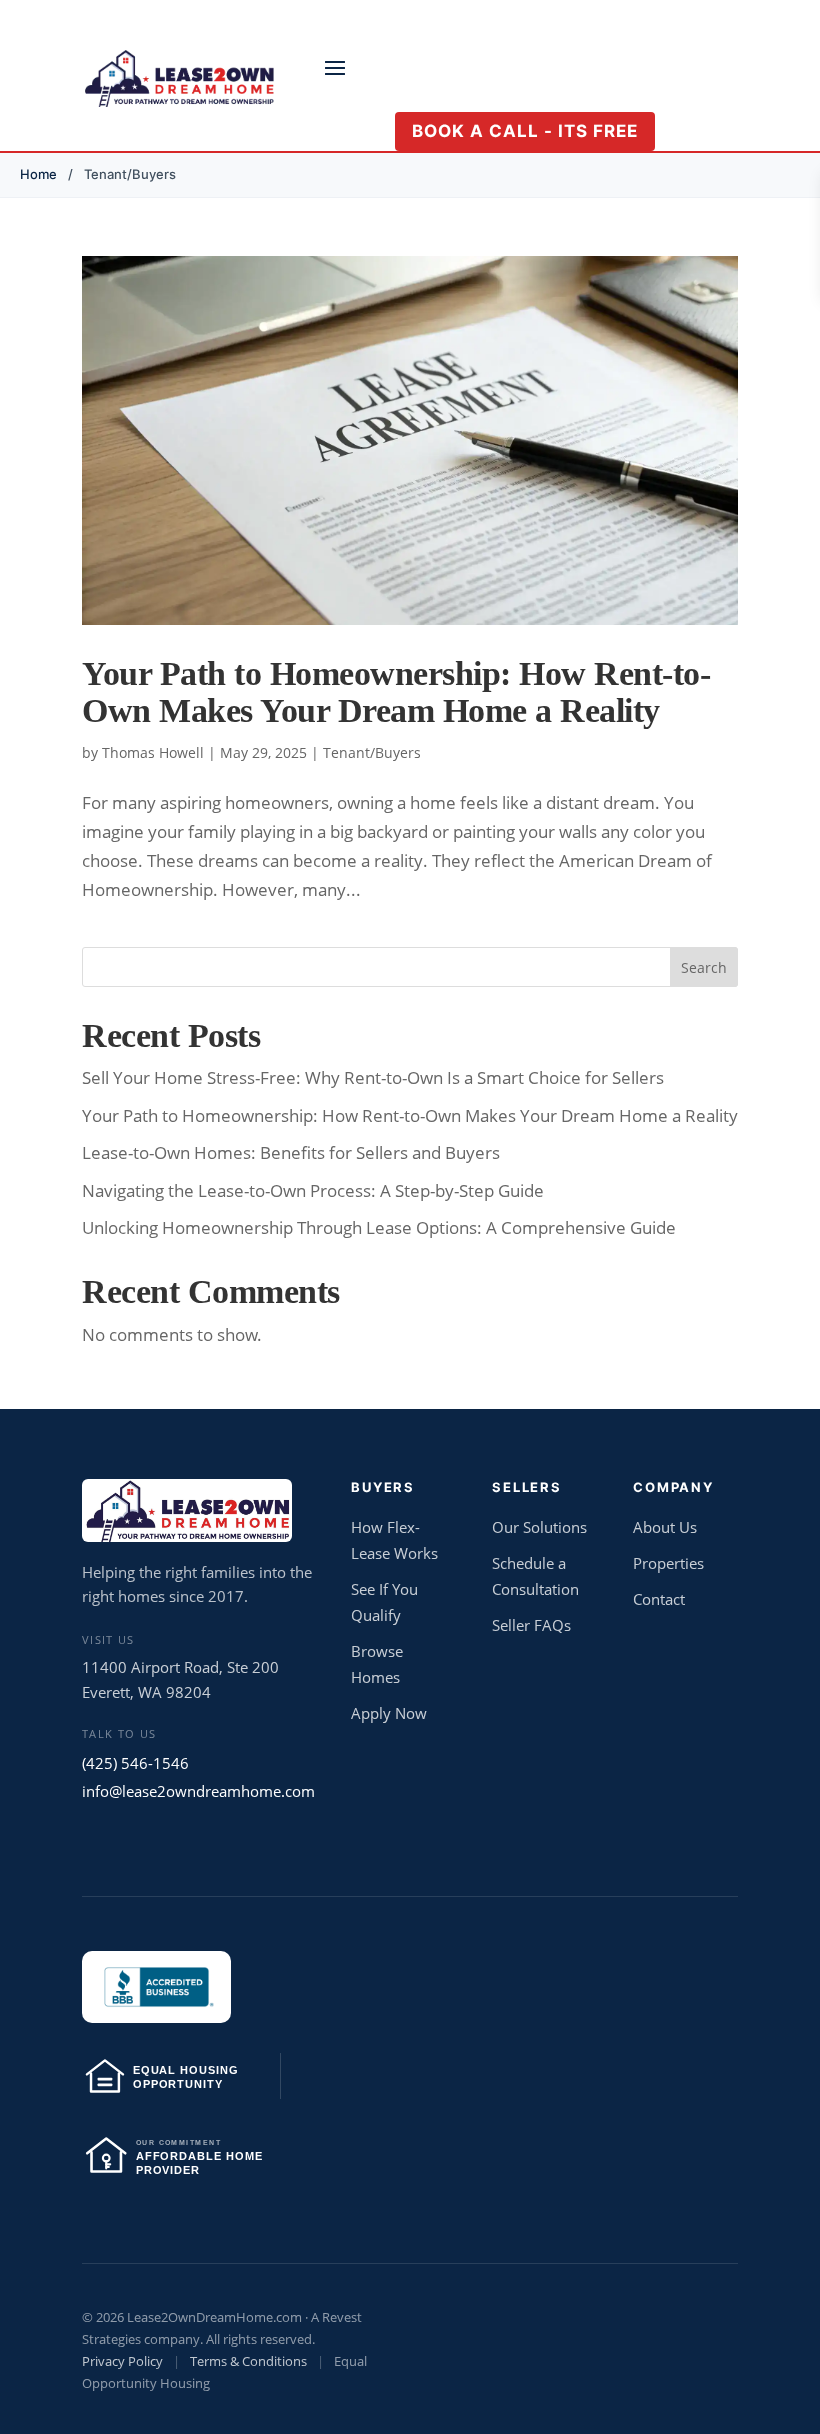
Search (704, 967)
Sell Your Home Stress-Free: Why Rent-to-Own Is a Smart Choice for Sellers (373, 1077)
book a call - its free (525, 131)
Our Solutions (539, 1527)
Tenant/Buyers (372, 752)
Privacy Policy (122, 2361)
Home (38, 174)
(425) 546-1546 (135, 1763)
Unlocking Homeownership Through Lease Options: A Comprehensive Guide (379, 1227)
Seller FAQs (531, 1625)
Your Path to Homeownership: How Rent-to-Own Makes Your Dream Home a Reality (396, 692)
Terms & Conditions (248, 2361)
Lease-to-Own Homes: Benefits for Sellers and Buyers (291, 1152)
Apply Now (389, 1713)
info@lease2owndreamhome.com (198, 1791)
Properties (668, 1563)
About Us (665, 1527)
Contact (659, 1599)
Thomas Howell (153, 752)
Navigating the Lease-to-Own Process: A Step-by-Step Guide (313, 1190)
